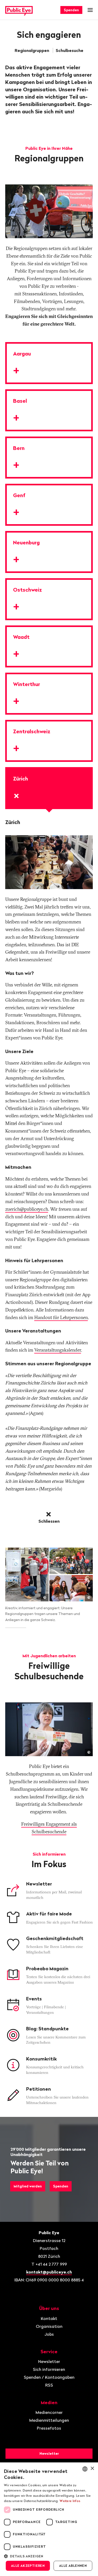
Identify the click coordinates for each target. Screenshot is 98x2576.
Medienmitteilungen (49, 2420)
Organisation (49, 2326)
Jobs (49, 2334)
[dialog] (49, 2519)
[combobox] (85, 2469)
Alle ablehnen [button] (73, 2566)
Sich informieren (49, 2369)
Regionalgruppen (32, 50)
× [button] (92, 2469)
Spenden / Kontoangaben (49, 2377)
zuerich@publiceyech (27, 1209)
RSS (49, 2385)
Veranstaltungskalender (58, 1350)
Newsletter (49, 2361)
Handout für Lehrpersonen (61, 1317)
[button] (49, 2556)
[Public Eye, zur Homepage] (19, 10)
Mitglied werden (28, 2186)
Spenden (71, 10)
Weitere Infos (70, 2501)
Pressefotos (49, 2428)
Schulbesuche (70, 50)
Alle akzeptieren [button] (28, 2566)
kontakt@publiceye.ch (49, 2272)
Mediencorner (49, 2412)
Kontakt (49, 2318)
